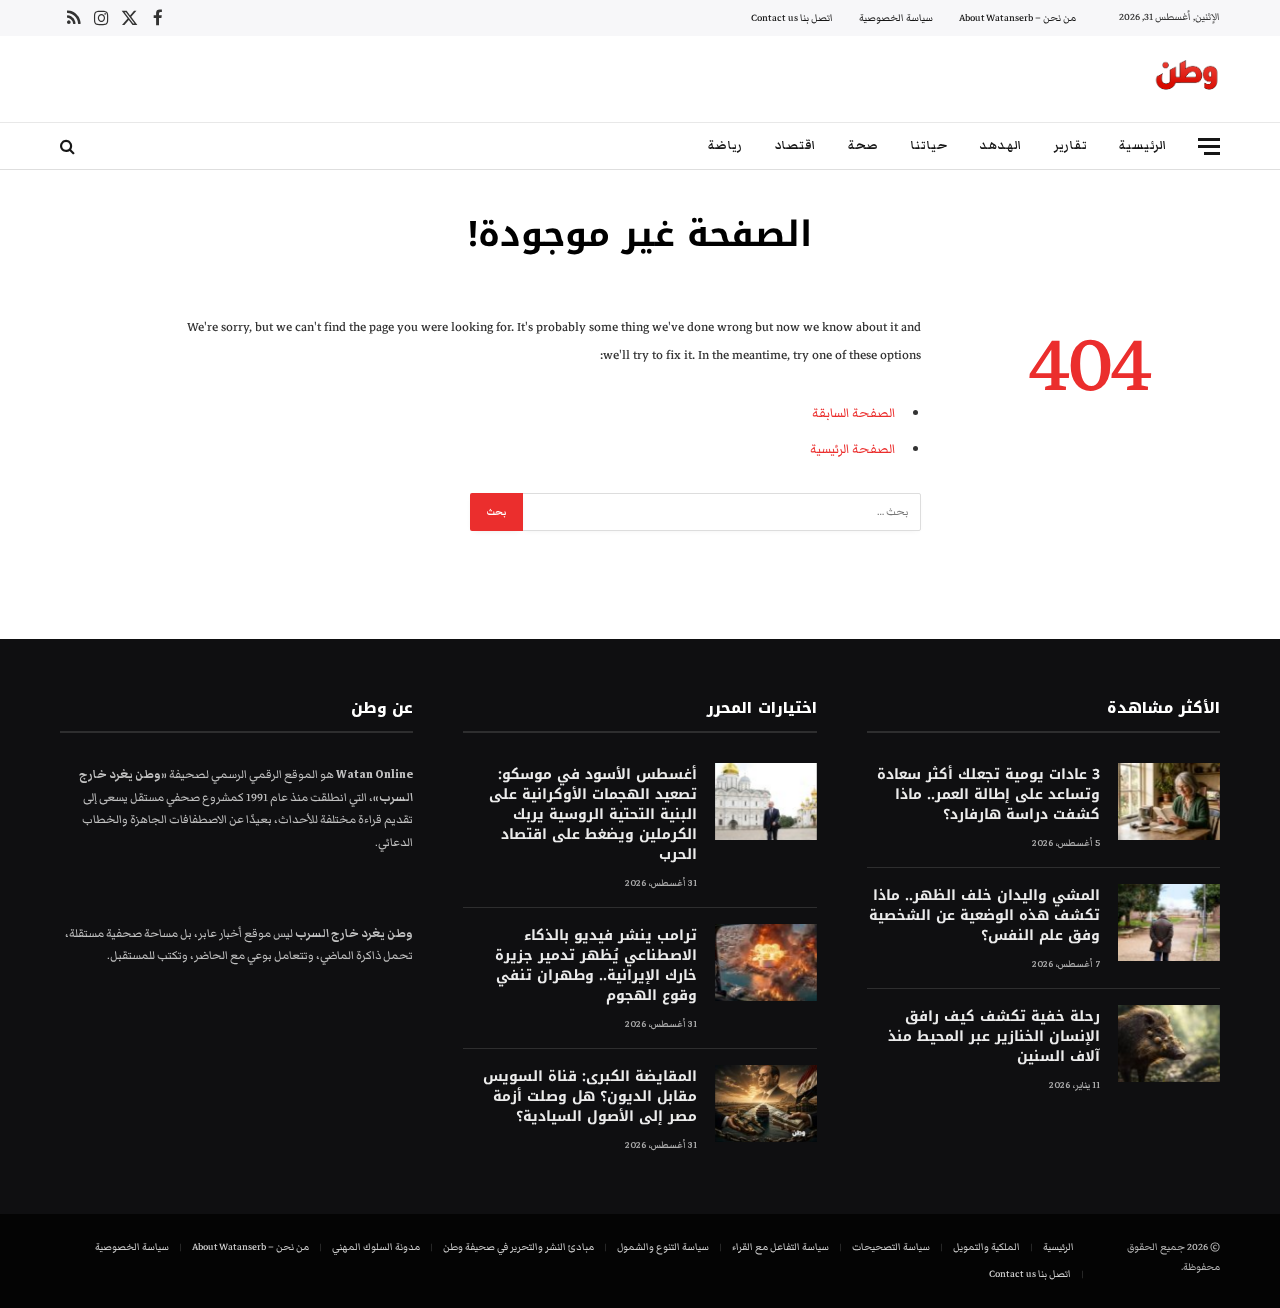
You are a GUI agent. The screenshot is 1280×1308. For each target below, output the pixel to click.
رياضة (725, 145)
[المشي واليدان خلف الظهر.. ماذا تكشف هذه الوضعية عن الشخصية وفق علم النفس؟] (1169, 922)
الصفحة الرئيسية (852, 449)
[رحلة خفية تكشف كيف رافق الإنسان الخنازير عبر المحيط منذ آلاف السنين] (1169, 1043)
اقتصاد (795, 145)
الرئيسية (1143, 145)
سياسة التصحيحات (891, 1247)
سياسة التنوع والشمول (663, 1247)
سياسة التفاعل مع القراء (780, 1247)
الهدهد (1000, 145)
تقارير (1070, 145)
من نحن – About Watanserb (1017, 18)
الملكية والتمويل (986, 1247)
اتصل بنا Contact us (792, 18)
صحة (863, 145)
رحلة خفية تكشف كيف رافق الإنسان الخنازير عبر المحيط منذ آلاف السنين (994, 1037)
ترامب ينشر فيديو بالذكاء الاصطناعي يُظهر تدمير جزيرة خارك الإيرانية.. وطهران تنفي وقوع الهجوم (595, 966)
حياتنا (928, 145)
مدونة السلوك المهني (376, 1247)
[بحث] (69, 146)
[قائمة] (1209, 146)
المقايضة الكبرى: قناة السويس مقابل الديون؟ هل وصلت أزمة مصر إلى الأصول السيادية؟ (589, 1097)
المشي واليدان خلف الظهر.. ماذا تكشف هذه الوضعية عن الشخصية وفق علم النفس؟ (984, 916)
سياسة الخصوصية (896, 18)
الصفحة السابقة (853, 413)
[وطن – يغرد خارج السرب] (1187, 79)
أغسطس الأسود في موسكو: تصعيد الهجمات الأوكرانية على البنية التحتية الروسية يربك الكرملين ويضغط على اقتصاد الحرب (592, 815)
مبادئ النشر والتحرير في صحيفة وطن (518, 1247)
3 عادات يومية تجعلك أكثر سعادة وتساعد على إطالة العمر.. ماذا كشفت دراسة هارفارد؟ (988, 795)
